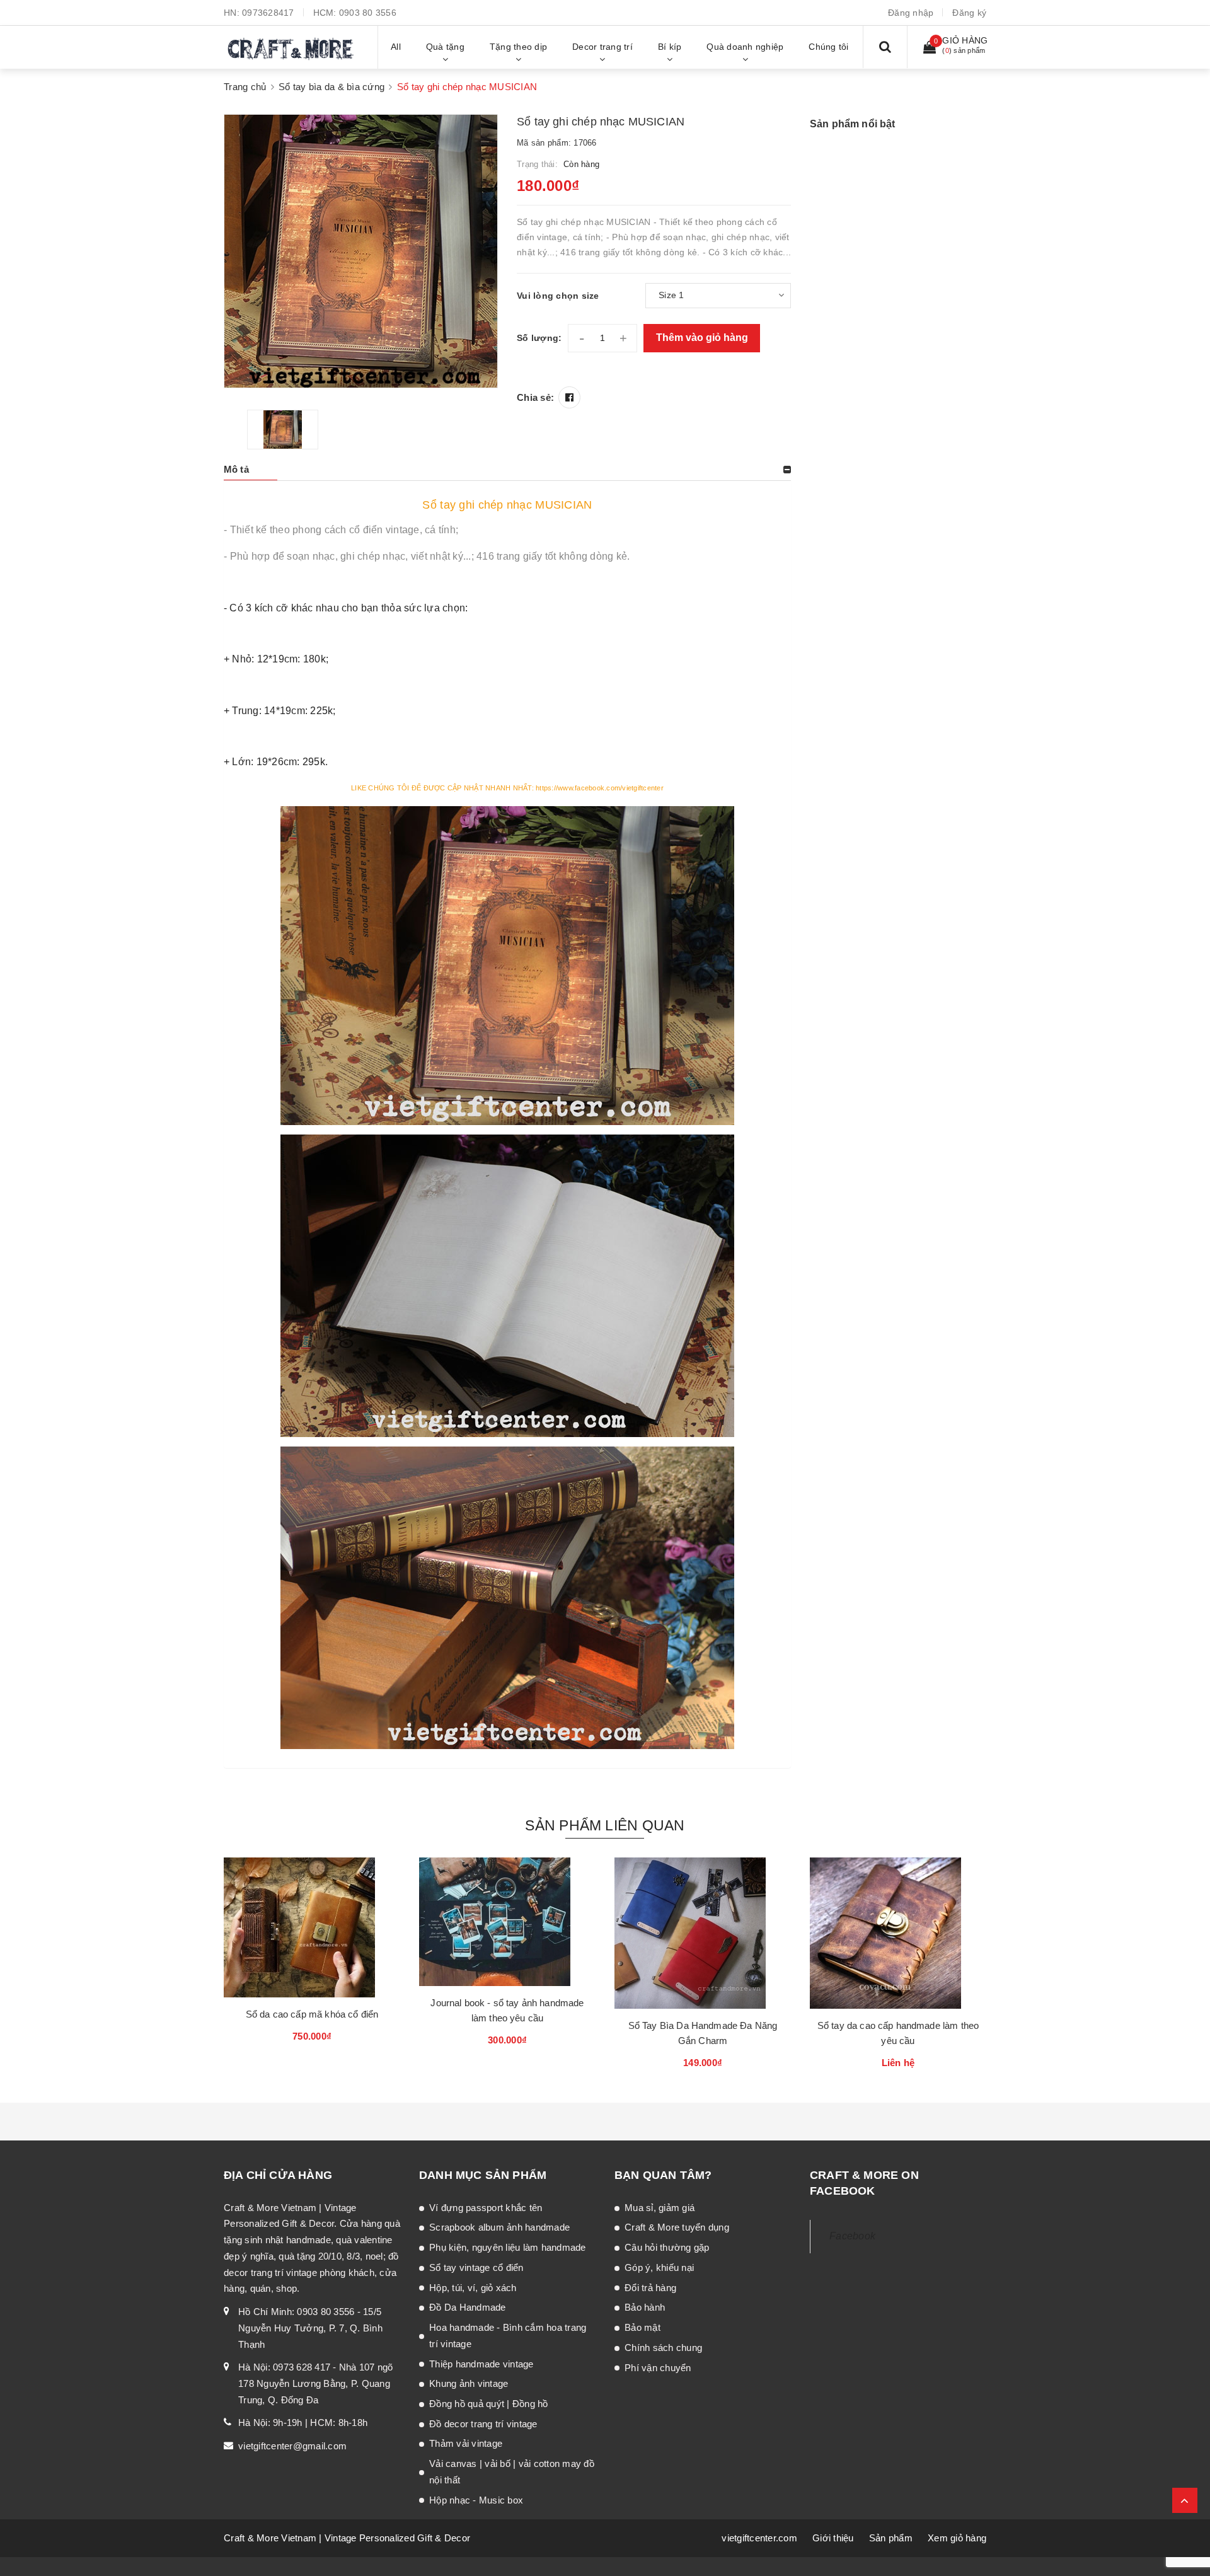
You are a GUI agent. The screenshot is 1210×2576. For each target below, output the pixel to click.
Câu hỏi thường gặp (667, 2247)
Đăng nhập (911, 13)
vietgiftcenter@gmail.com (292, 2446)
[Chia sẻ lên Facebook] (569, 397)
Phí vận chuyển (658, 2368)
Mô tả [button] (236, 469)
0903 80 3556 (368, 13)
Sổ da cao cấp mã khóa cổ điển (312, 2014)
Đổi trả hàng (650, 2288)
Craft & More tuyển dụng (677, 2227)
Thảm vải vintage (466, 2443)
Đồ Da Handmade (468, 2307)
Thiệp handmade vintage (481, 2364)
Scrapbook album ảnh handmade (499, 2227)
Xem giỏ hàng (957, 2538)
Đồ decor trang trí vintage (483, 2424)
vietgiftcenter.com (759, 2538)
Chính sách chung (663, 2348)
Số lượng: (539, 338)
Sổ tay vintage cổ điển (476, 2267)
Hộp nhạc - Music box (476, 2500)
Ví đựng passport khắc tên (486, 2208)
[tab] (507, 470)
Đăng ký (969, 13)
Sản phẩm (891, 2538)
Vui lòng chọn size (558, 296)
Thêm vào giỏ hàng (702, 338)
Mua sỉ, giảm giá (660, 2208)
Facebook (852, 2236)
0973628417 (268, 13)
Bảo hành (645, 2307)
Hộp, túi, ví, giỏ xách (473, 2288)
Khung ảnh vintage (469, 2383)
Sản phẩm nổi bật (853, 124)
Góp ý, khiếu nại (659, 2267)
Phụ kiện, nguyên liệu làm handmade (508, 2247)
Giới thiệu (833, 2538)
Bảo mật (642, 2327)
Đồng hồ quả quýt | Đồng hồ (489, 2404)
